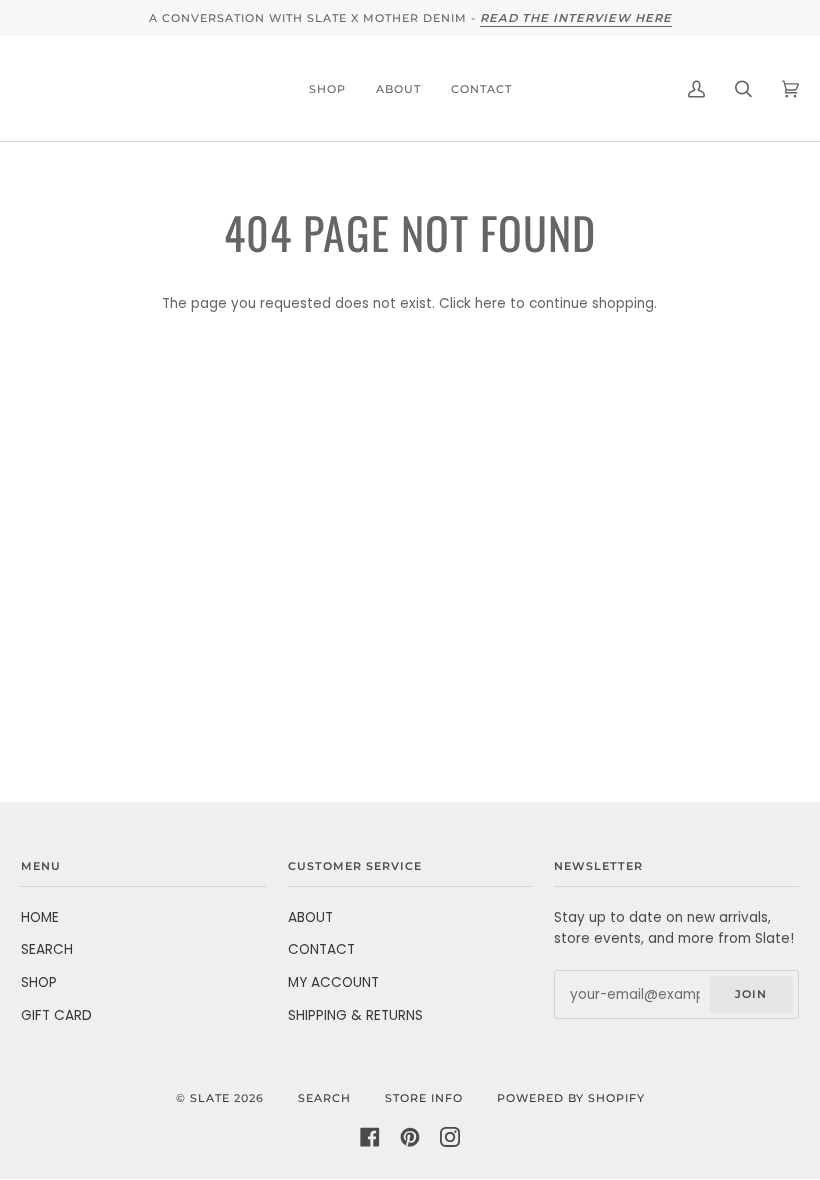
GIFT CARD (56, 1015)
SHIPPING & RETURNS (355, 1015)
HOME (40, 917)
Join (751, 994)
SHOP (39, 982)
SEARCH (47, 949)
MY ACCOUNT (333, 982)
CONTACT (321, 949)
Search (324, 1098)
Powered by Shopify (571, 1098)
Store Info (424, 1098)
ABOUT (310, 917)
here (490, 303)
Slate (210, 1098)
